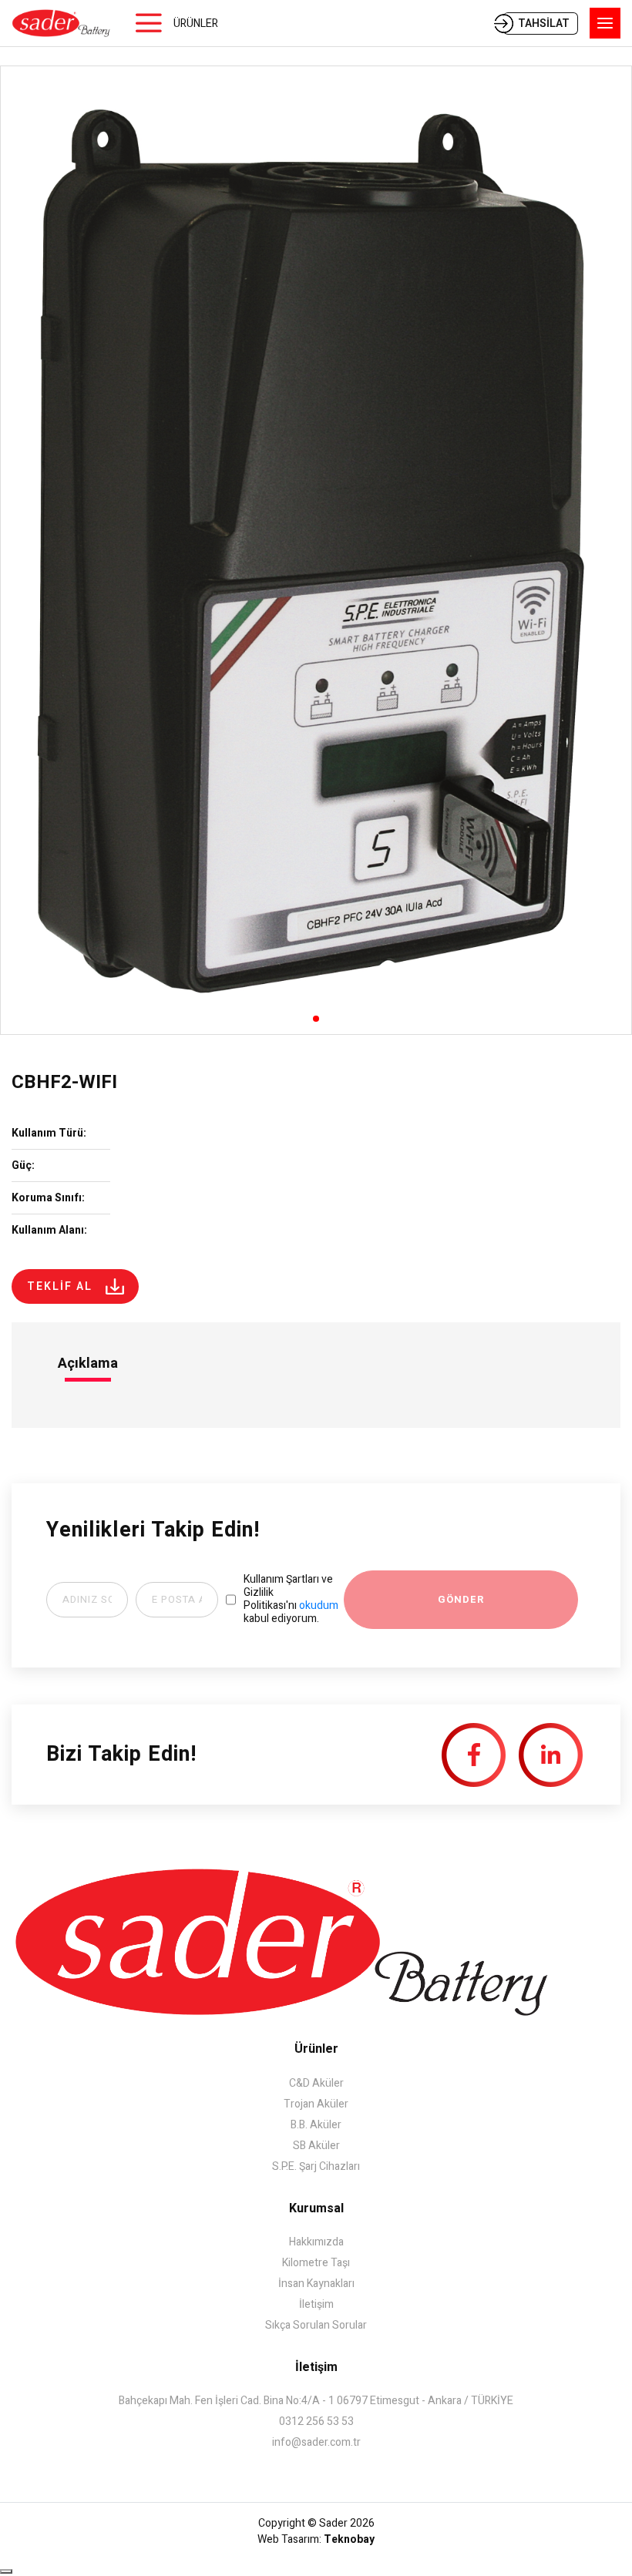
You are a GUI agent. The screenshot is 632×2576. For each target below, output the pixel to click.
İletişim (316, 2304)
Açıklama (88, 1364)
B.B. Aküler (316, 2125)
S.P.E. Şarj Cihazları (316, 2166)
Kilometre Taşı (316, 2263)
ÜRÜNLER (196, 24)
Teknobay (349, 2539)
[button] (316, 1019)
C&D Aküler (316, 2083)
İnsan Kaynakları (316, 2284)
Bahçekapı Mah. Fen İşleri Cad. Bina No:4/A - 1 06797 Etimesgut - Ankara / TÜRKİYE (316, 2401)
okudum (319, 1605)
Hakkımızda (316, 2242)
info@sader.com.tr (316, 2442)
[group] (316, 550)
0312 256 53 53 (316, 2422)
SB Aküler (316, 2146)
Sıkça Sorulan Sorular (316, 2325)
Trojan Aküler (316, 2104)
